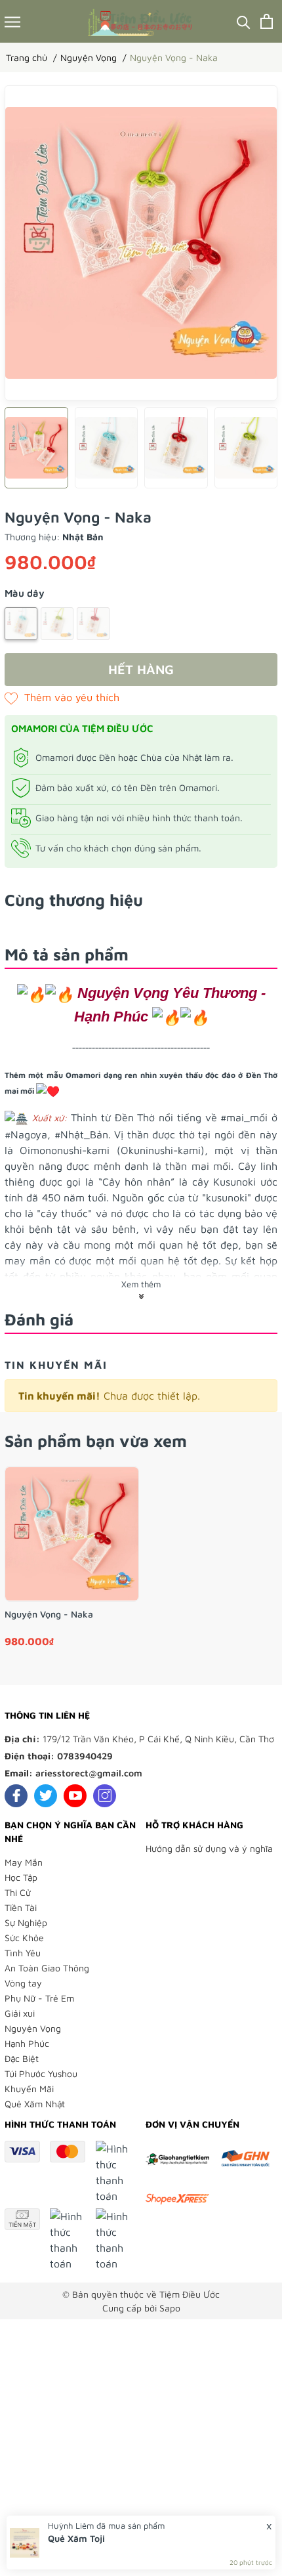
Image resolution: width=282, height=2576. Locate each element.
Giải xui (20, 2013)
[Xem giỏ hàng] (267, 21)
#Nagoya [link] (26, 1134)
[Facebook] (16, 1796)
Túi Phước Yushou (41, 2073)
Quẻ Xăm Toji (76, 2538)
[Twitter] (46, 1796)
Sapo (170, 2308)
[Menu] (12, 21)
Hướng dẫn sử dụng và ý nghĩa (209, 1848)
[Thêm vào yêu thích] (62, 697)
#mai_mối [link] (244, 1117)
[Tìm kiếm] (244, 21)
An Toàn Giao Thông (47, 1968)
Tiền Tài (21, 1907)
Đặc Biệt (22, 2058)
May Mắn (24, 1862)
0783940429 (85, 1756)
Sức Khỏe (24, 1938)
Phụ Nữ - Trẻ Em (39, 1998)
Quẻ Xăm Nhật (35, 2104)
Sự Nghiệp (26, 1922)
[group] (141, 243)
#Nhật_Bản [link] (81, 1134)
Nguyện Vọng (33, 2028)
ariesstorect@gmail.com (89, 1773)
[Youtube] (75, 1796)
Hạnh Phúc (27, 2043)
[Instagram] (105, 1796)
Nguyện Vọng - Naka (49, 1614)
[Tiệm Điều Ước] (141, 21)
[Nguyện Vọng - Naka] (72, 1534)
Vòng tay (23, 1983)
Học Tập (21, 1877)
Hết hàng (141, 669)
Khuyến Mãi (29, 2089)
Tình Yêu (23, 1953)
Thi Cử (18, 1892)
